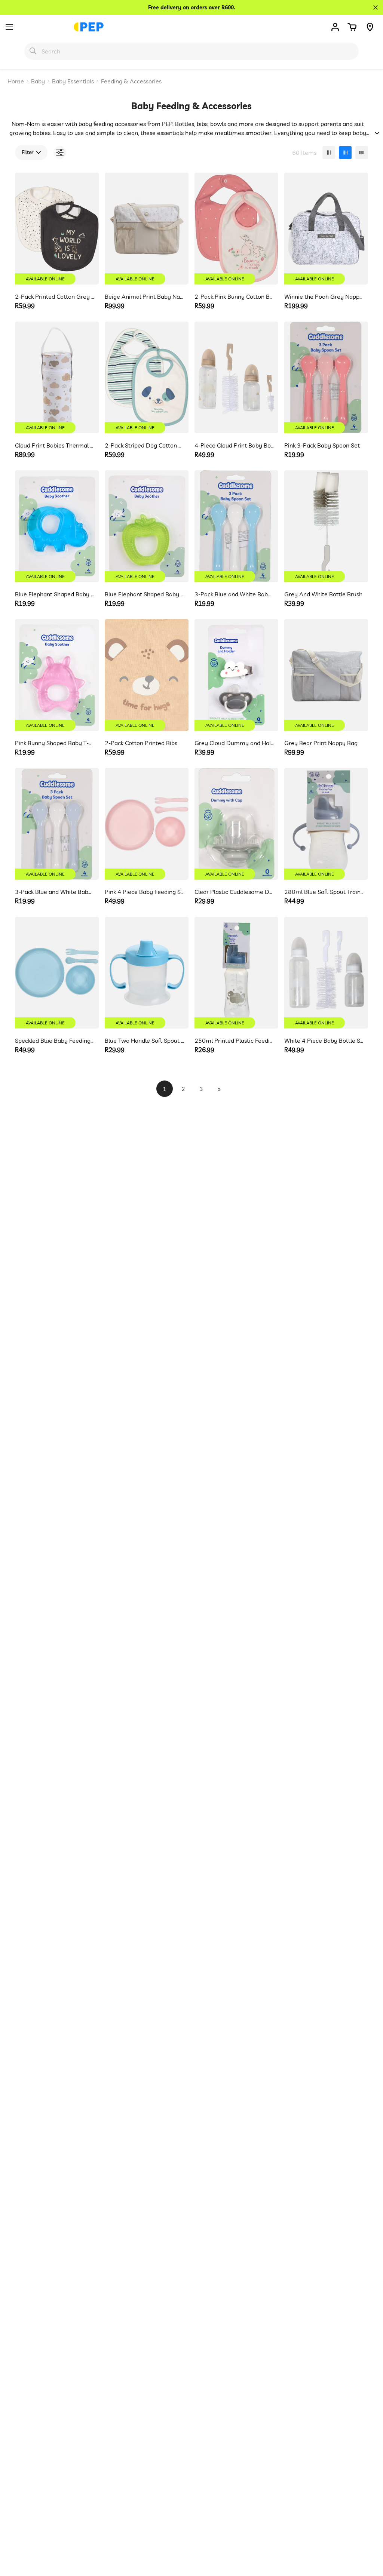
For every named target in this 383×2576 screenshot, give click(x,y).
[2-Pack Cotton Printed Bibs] (147, 675)
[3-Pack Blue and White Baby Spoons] (236, 526)
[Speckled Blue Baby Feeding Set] (57, 973)
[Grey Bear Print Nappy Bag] (326, 675)
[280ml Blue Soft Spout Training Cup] (326, 824)
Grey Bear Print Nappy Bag (321, 743)
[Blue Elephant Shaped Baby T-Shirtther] (57, 526)
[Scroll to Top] (368, 2535)
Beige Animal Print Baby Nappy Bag (145, 296)
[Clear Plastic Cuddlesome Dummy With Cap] (236, 824)
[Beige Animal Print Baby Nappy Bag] (147, 229)
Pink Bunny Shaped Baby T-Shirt (55, 743)
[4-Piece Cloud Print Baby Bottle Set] (236, 377)
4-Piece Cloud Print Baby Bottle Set (234, 445)
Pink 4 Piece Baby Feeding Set (145, 892)
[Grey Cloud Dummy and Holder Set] (236, 675)
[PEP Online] (89, 27)
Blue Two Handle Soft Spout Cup (145, 1040)
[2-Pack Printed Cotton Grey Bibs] (57, 229)
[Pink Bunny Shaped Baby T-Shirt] (57, 675)
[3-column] (329, 153)
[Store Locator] (370, 27)
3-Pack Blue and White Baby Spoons (234, 594)
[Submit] (33, 51)
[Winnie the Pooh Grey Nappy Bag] (326, 229)
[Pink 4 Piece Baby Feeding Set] (147, 824)
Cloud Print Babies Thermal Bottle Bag (55, 445)
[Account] (335, 27)
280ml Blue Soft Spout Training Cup (324, 892)
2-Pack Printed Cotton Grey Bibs (55, 296)
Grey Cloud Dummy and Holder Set (234, 743)
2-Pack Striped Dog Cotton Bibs (145, 445)
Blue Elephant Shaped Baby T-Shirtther (55, 594)
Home (16, 81)
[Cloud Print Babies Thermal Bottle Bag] (57, 377)
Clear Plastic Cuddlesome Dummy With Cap (234, 892)
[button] (352, 27)
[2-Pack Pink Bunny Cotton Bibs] (236, 229)
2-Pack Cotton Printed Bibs (141, 743)
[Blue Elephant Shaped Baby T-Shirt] (147, 526)
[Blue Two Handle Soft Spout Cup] (147, 973)
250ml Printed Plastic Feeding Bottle (234, 1040)
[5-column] (362, 153)
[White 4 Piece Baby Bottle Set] (326, 973)
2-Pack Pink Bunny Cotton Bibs (234, 296)
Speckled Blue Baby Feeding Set (55, 1040)
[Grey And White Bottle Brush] (326, 526)
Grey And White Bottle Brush (323, 594)
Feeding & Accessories (131, 81)
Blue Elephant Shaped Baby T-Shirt (145, 594)
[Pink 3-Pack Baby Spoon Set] (326, 377)
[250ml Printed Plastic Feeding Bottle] (236, 973)
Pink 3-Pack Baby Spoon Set (322, 445)
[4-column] (345, 153)
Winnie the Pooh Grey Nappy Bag (324, 296)
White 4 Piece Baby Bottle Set (324, 1040)
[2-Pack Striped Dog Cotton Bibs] (147, 377)
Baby (38, 81)
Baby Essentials (73, 81)
